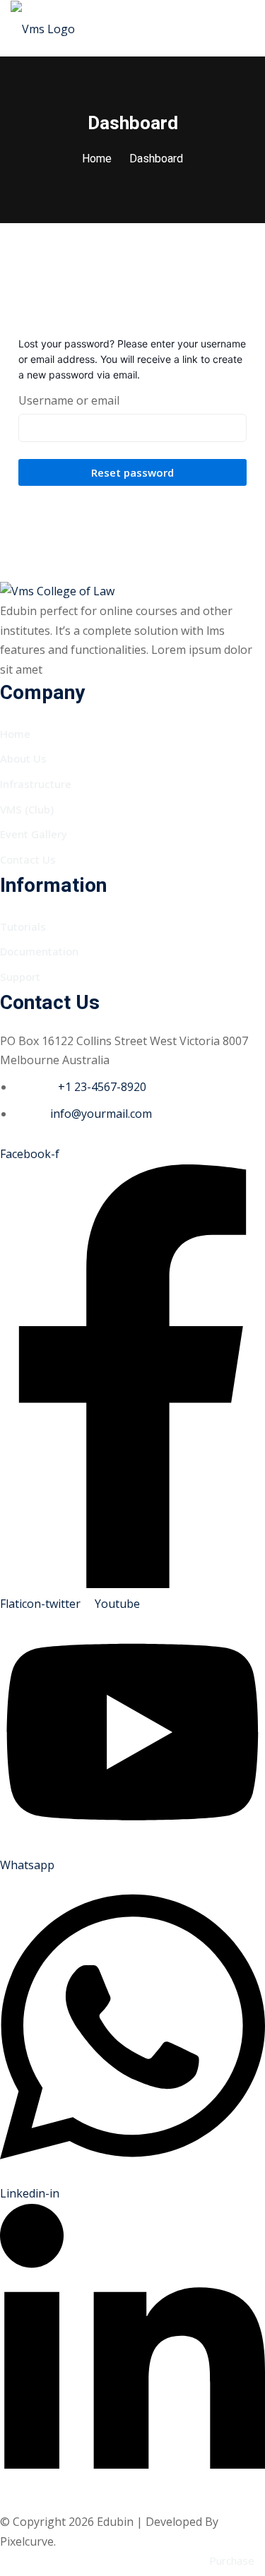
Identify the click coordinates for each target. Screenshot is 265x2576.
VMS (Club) (27, 809)
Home (97, 159)
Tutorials (23, 926)
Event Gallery (34, 834)
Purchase (232, 2560)
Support (20, 977)
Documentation (39, 951)
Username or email (69, 400)
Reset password (132, 472)
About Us (23, 758)
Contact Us (28, 859)
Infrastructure (36, 784)
